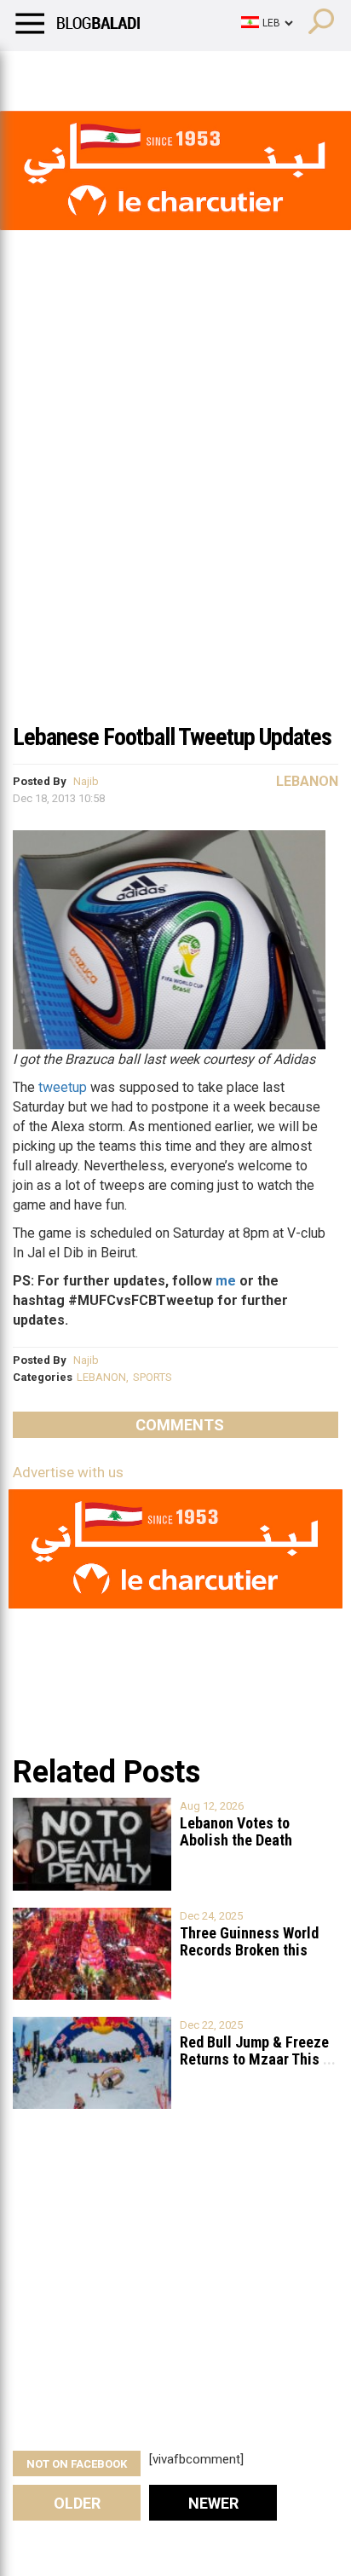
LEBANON (101, 1377)
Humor (110, 72)
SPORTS (152, 1377)
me (226, 1281)
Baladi (233, 72)
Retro (172, 72)
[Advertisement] (175, 528)
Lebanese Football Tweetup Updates (172, 737)
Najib (86, 781)
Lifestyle (38, 72)
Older (77, 2503)
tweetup (63, 1087)
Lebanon (307, 781)
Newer (213, 2503)
